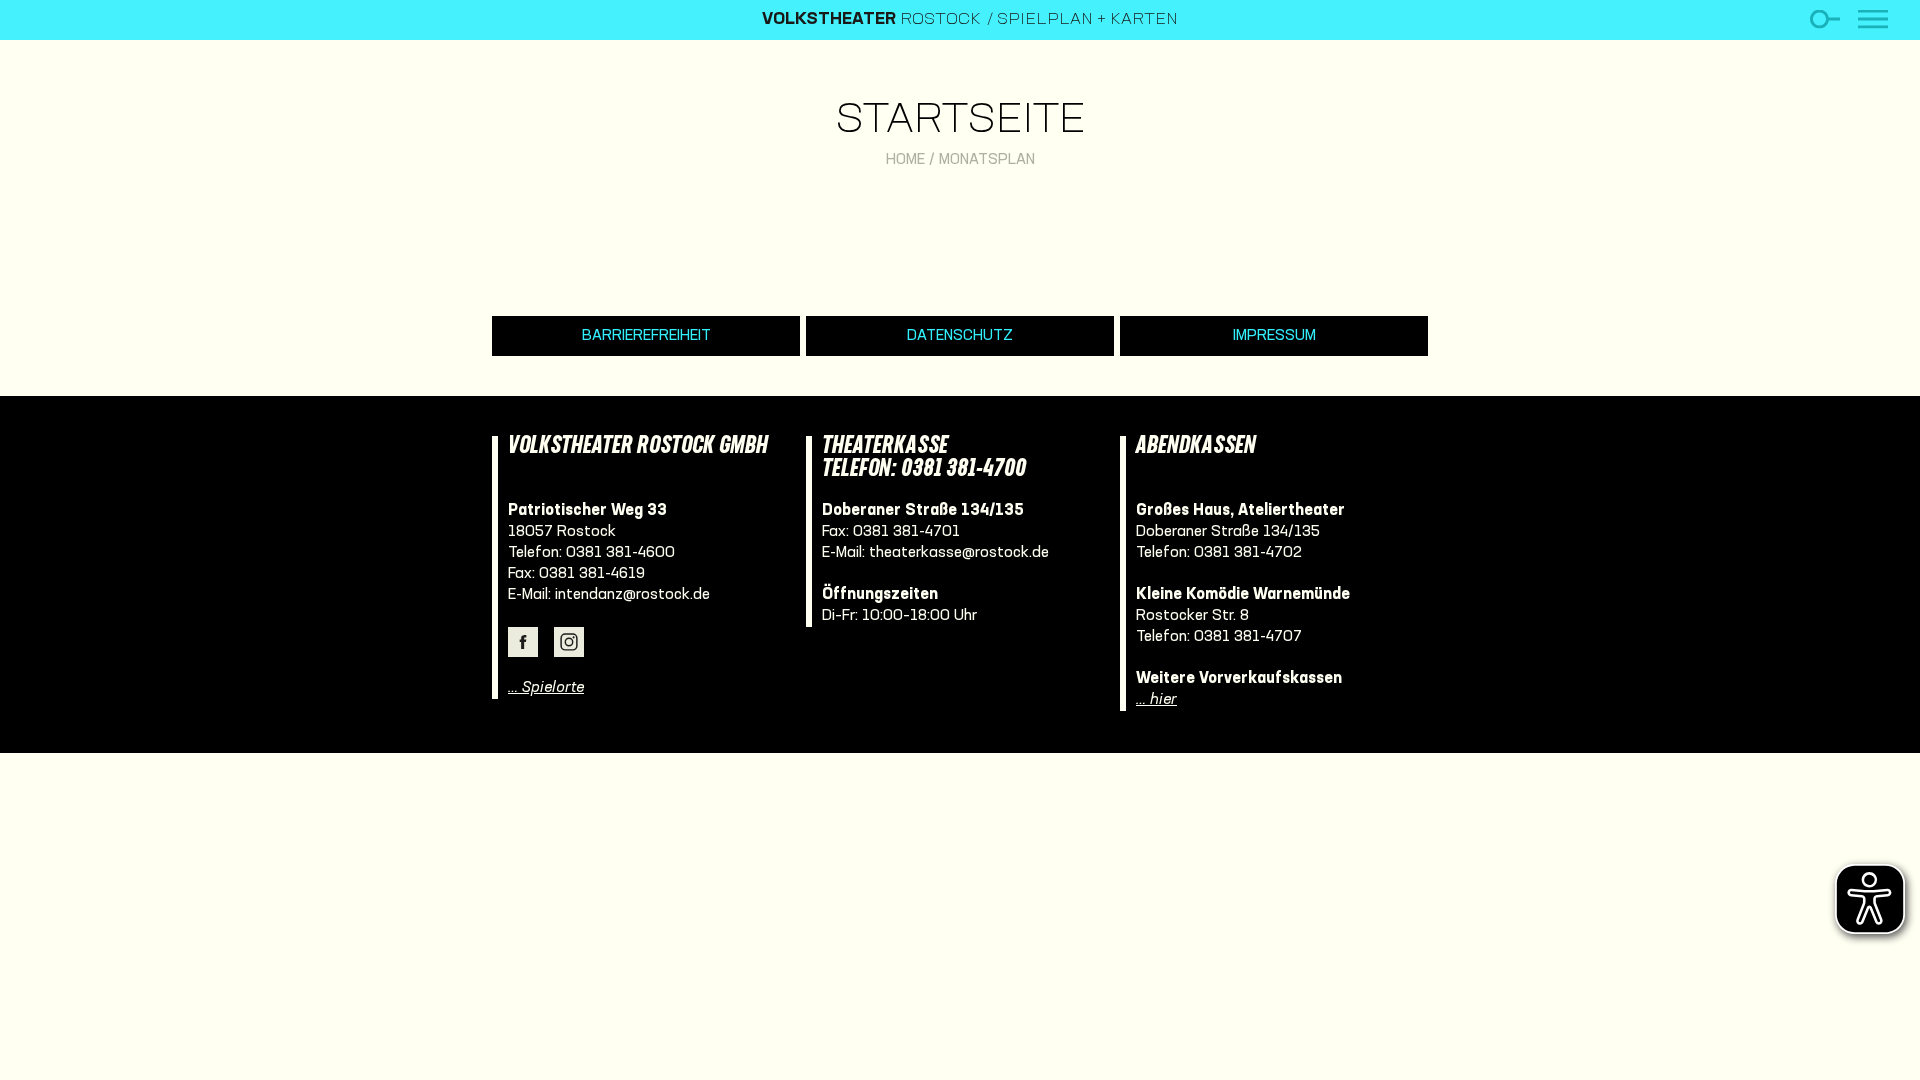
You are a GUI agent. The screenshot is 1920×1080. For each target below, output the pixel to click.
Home (905, 160)
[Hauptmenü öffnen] (1873, 19)
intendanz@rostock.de (632, 595)
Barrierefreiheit (646, 336)
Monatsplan (987, 160)
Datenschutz (960, 336)
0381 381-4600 (620, 553)
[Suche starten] (1824, 19)
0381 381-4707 (1248, 637)
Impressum (1274, 336)
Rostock (871, 20)
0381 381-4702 (1248, 553)
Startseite (960, 121)
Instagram (569, 642)
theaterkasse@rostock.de (959, 553)
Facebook (523, 642)
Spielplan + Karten (1087, 20)
